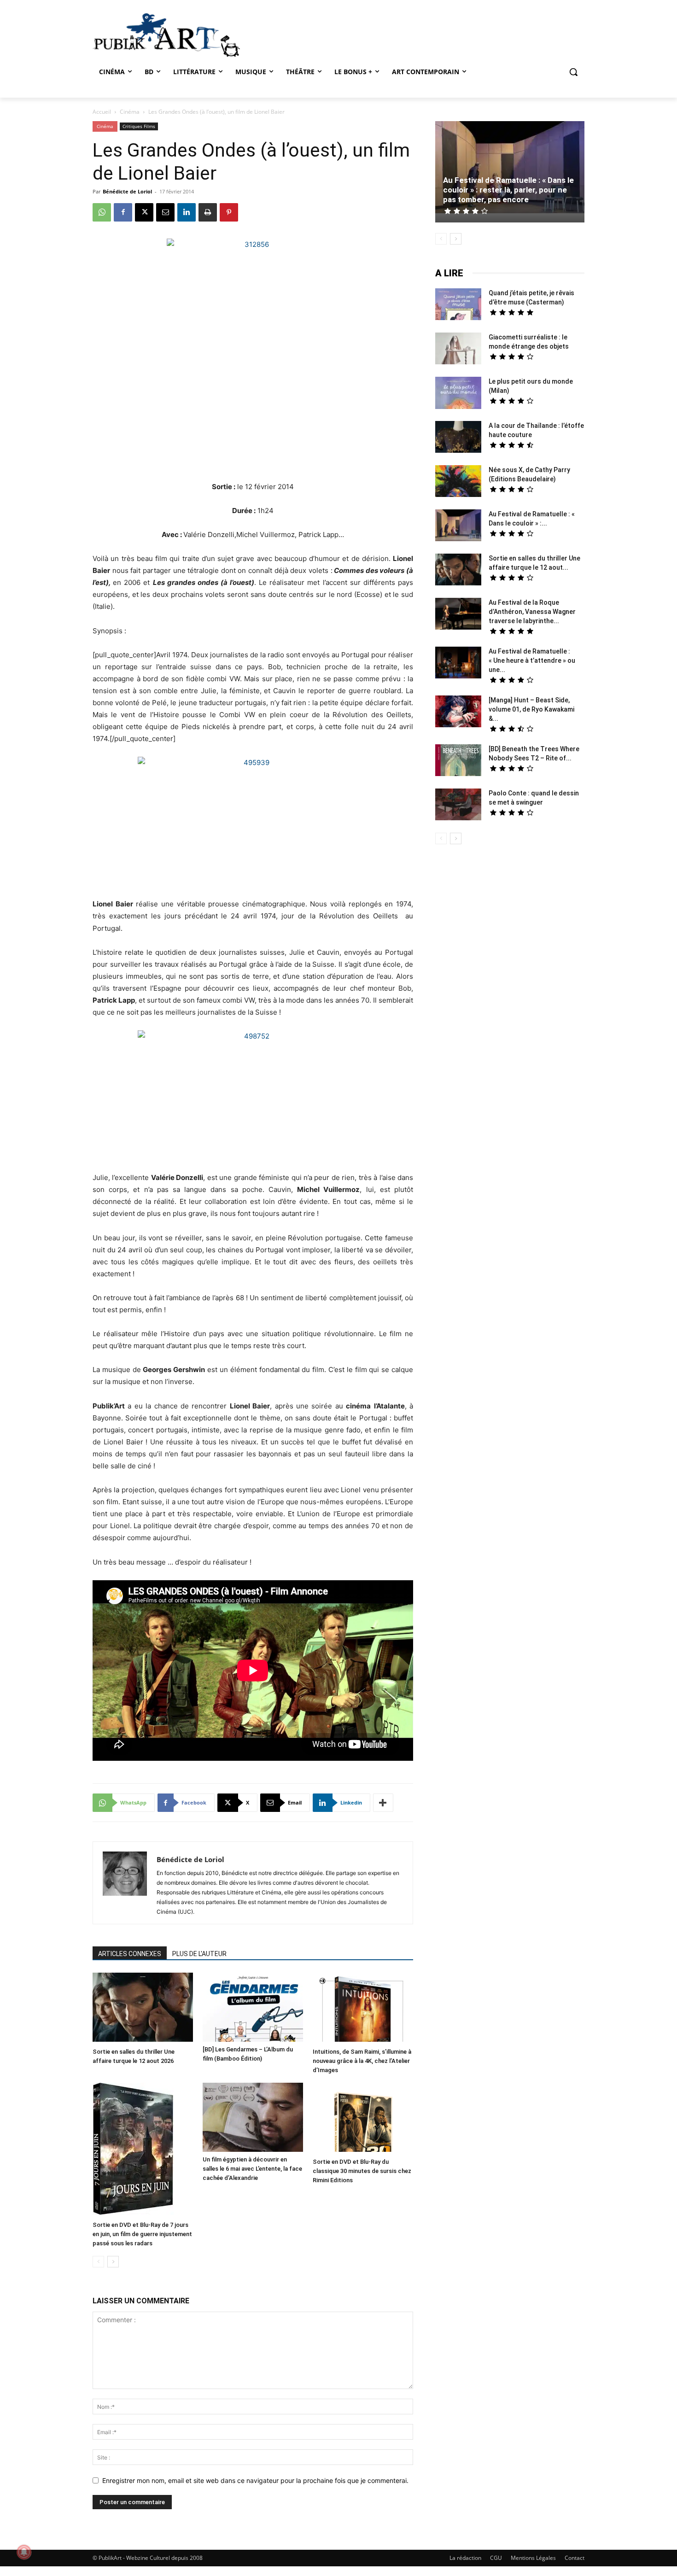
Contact (575, 2558)
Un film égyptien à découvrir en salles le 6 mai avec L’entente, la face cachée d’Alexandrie (252, 2169)
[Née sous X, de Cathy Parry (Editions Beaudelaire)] (458, 482)
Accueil (102, 112)
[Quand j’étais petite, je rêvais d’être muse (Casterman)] (458, 305)
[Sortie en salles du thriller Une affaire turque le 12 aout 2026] (143, 2008)
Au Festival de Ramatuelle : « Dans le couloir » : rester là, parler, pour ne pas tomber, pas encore (508, 190)
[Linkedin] (187, 212)
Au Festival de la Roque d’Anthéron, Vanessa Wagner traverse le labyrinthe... (532, 612)
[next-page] (113, 2262)
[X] (144, 212)
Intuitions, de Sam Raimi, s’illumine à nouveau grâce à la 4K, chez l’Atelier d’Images (362, 2061)
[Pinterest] (229, 212)
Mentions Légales (533, 2558)
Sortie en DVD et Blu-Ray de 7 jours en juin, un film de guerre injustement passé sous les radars (142, 2234)
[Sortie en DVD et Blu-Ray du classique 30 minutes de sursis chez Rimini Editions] (363, 2118)
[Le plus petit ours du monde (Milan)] (458, 394)
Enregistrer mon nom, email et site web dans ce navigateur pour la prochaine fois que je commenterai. (255, 2480)
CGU (496, 2558)
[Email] (165, 212)
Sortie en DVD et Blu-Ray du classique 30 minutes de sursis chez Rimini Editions (362, 2171)
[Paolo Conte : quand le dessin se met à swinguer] (458, 806)
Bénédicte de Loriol (127, 191)
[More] (383, 1803)
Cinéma (130, 112)
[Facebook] (123, 212)
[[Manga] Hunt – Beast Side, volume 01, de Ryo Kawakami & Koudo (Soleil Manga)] (458, 713)
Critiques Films (139, 126)
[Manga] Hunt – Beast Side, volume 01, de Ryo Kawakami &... (531, 709)
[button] (573, 72)
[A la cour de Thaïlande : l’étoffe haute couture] (458, 438)
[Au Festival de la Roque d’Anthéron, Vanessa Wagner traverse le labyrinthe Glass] (458, 615)
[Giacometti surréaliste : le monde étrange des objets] (458, 350)
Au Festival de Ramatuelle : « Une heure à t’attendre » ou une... (532, 660)
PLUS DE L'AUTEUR (199, 1954)
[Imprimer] (208, 212)
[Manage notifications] (24, 2552)
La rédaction (465, 2558)
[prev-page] (98, 2262)
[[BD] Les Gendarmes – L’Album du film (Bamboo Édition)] (253, 2007)
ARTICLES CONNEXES (130, 1954)
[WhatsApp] (102, 212)
